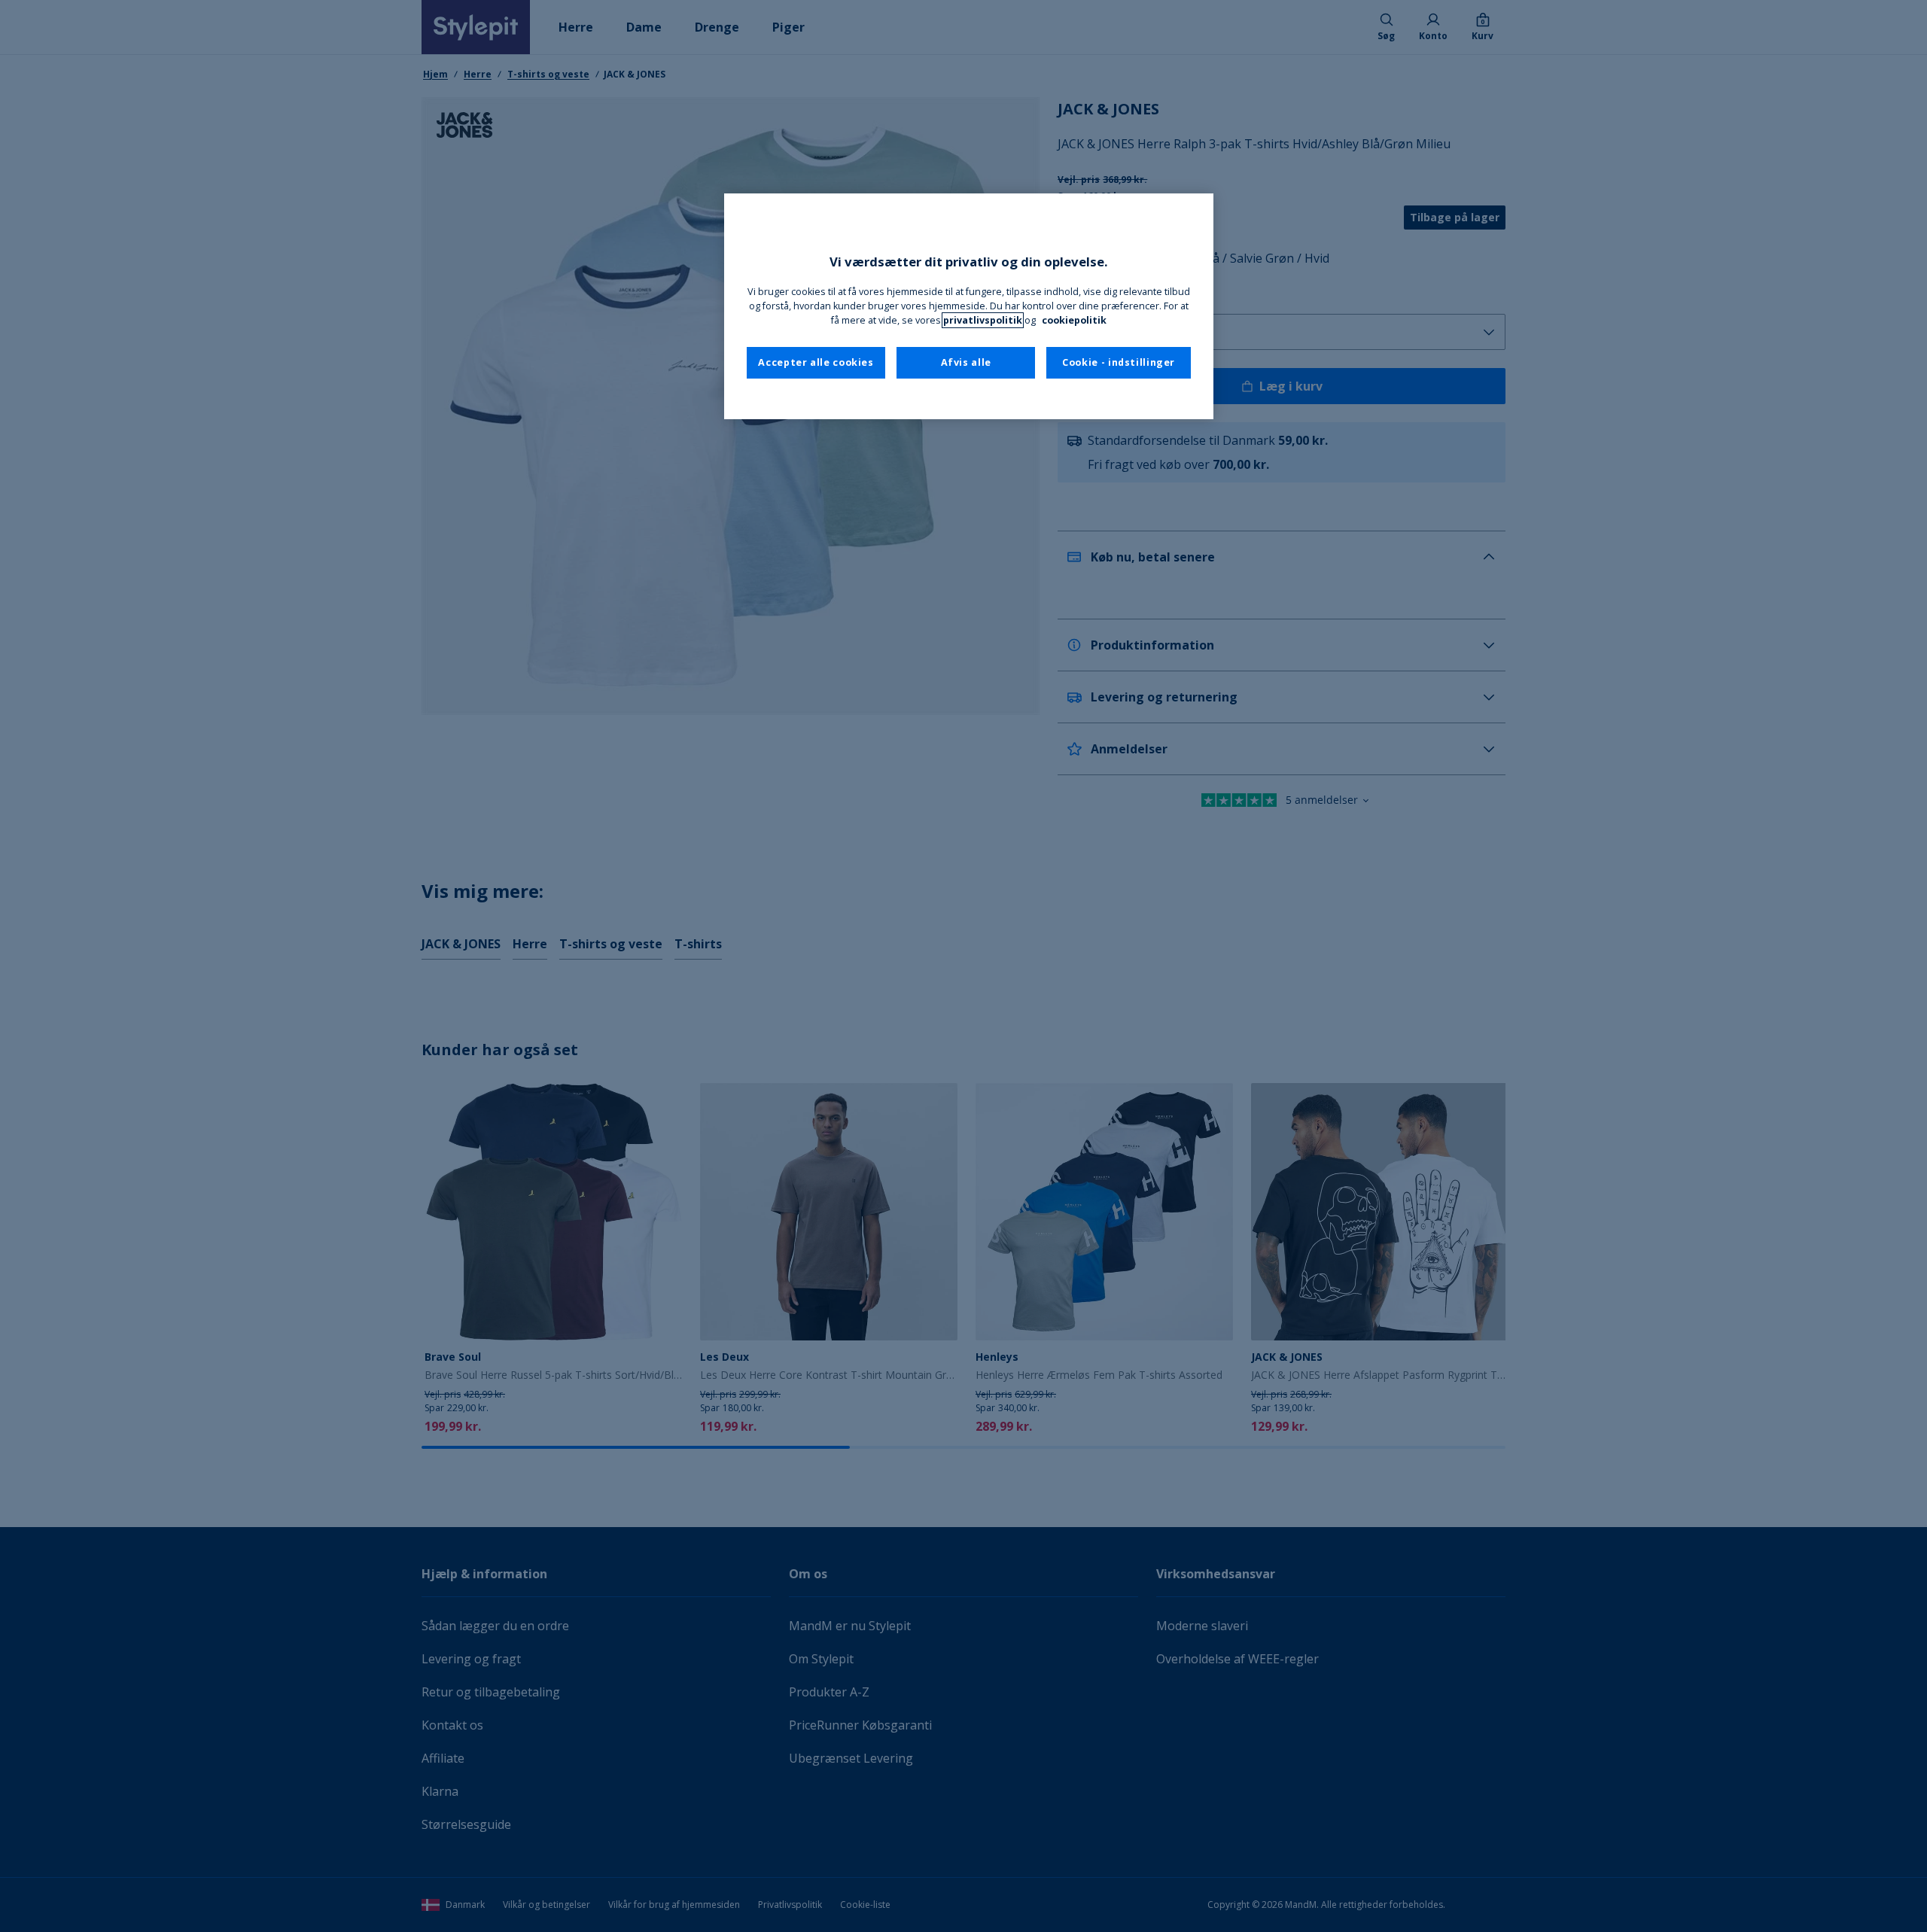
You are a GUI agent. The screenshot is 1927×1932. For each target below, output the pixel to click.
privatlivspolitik (983, 320)
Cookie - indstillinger (1119, 362)
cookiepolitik (1074, 320)
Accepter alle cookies (816, 362)
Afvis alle (966, 362)
